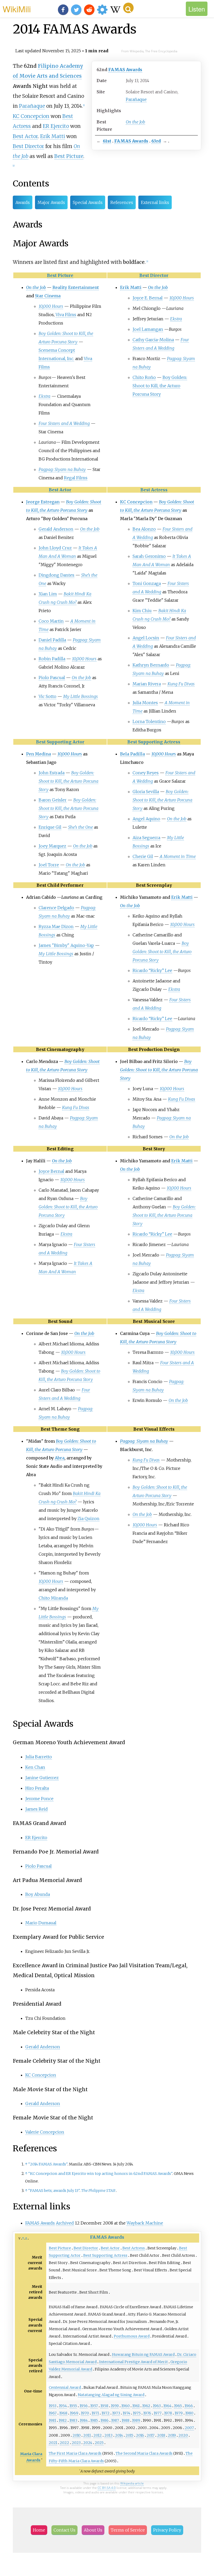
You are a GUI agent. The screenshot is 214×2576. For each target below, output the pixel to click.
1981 (52, 2420)
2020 (183, 2435)
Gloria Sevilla (146, 792)
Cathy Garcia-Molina (153, 340)
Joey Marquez (52, 846)
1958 (104, 2406)
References (122, 202)
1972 (106, 2413)
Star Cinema (48, 296)
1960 (126, 2406)
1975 (137, 2413)
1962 (146, 2406)
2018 (161, 2435)
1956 (84, 2406)
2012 (98, 2435)
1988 (126, 2420)
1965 (178, 2406)
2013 (108, 2435)
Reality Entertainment (76, 287)
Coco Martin (51, 621)
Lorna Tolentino (149, 721)
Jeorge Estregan (43, 502)
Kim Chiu (142, 611)
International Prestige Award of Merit (133, 2362)
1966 (189, 2406)
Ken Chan (35, 1767)
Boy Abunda (38, 1894)
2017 (151, 2435)
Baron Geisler (53, 800)
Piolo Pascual (52, 678)
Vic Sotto (47, 696)
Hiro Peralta (37, 1788)
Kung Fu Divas (181, 684)
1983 (73, 2420)
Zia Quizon (88, 1519)
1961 (136, 2406)
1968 (63, 2413)
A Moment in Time (178, 856)
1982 (63, 2420)
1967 (53, 2413)
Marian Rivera (147, 684)
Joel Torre (49, 865)
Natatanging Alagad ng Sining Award (111, 2395)
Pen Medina (38, 754)
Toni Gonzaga (147, 583)
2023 (76, 2443)
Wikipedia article (132, 2483)
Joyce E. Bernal (148, 298)
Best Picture (69, 156)
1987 (115, 2420)
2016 (140, 2435)
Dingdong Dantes (57, 575)
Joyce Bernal (51, 1171)
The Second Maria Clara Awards (144, 2453)
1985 (94, 2420)
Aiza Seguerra (146, 838)
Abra (60, 1458)
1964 (167, 2406)
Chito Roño (144, 377)
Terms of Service (128, 2530)
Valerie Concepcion (45, 2132)
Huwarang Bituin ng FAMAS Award (143, 2355)
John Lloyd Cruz (55, 548)
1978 (168, 2413)
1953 (53, 2406)
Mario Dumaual (41, 1923)
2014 (119, 2435)
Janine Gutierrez (42, 1778)
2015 (129, 2435)
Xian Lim (48, 594)
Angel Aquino (146, 819)
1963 (157, 2406)
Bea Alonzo (144, 529)
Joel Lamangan (148, 329)
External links (155, 202)
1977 (158, 2413)
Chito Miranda (53, 1598)
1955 (73, 2406)
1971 (95, 2413)
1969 (74, 2413)
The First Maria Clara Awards (75, 2453)
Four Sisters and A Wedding (64, 423)
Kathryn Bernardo (151, 665)
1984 (84, 2420)
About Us (93, 2530)
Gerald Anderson (56, 529)
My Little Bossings (81, 696)
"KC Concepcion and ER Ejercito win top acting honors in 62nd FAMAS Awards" (100, 2174)
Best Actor (25, 136)
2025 (99, 2443)
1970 (85, 2413)
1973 (116, 2413)
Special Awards (88, 202)
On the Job (135, 122)
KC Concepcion (31, 116)
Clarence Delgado (56, 908)
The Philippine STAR (98, 2191)
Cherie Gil (143, 856)
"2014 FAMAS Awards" (48, 2164)
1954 (63, 2406)
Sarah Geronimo (149, 556)
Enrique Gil (50, 827)
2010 (77, 2435)
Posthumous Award (132, 2336)
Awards (23, 202)
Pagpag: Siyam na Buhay (62, 469)
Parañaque (136, 99)
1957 (94, 2406)
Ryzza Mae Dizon (56, 926)
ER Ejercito (56, 126)
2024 (88, 2443)
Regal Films (76, 478)
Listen (197, 9)
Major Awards (51, 202)
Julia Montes (145, 703)
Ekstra (44, 396)
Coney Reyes (146, 773)
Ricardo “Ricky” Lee (152, 970)
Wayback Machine (145, 2223)
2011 (87, 2435)
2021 (53, 2443)
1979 (179, 2413)
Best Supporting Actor (60, 742)
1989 (136, 2420)
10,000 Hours (51, 306)
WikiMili (17, 9)
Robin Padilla (52, 659)
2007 (189, 2428)
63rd (156, 141)
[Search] (128, 8)
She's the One (81, 827)
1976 (147, 2413)
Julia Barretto (39, 1757)
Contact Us (64, 2530)
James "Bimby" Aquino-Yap (66, 945)
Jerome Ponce (39, 1799)
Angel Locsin (146, 638)
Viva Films (66, 315)
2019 (172, 2435)
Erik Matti (53, 136)
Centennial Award (65, 2387)
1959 (115, 2406)
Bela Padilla (132, 754)
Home (39, 2530)
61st (107, 141)
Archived (65, 2223)
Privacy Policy (167, 2530)
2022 (64, 2443)
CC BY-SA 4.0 (107, 2488)
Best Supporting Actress (154, 742)
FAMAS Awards (125, 70)
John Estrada (52, 773)
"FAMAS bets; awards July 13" (54, 2191)
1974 (126, 2413)
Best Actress (154, 490)
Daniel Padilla (52, 640)
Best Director (28, 146)
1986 (105, 2420)
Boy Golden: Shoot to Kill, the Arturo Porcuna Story (160, 386)
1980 (189, 2413)
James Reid (37, 1809)
